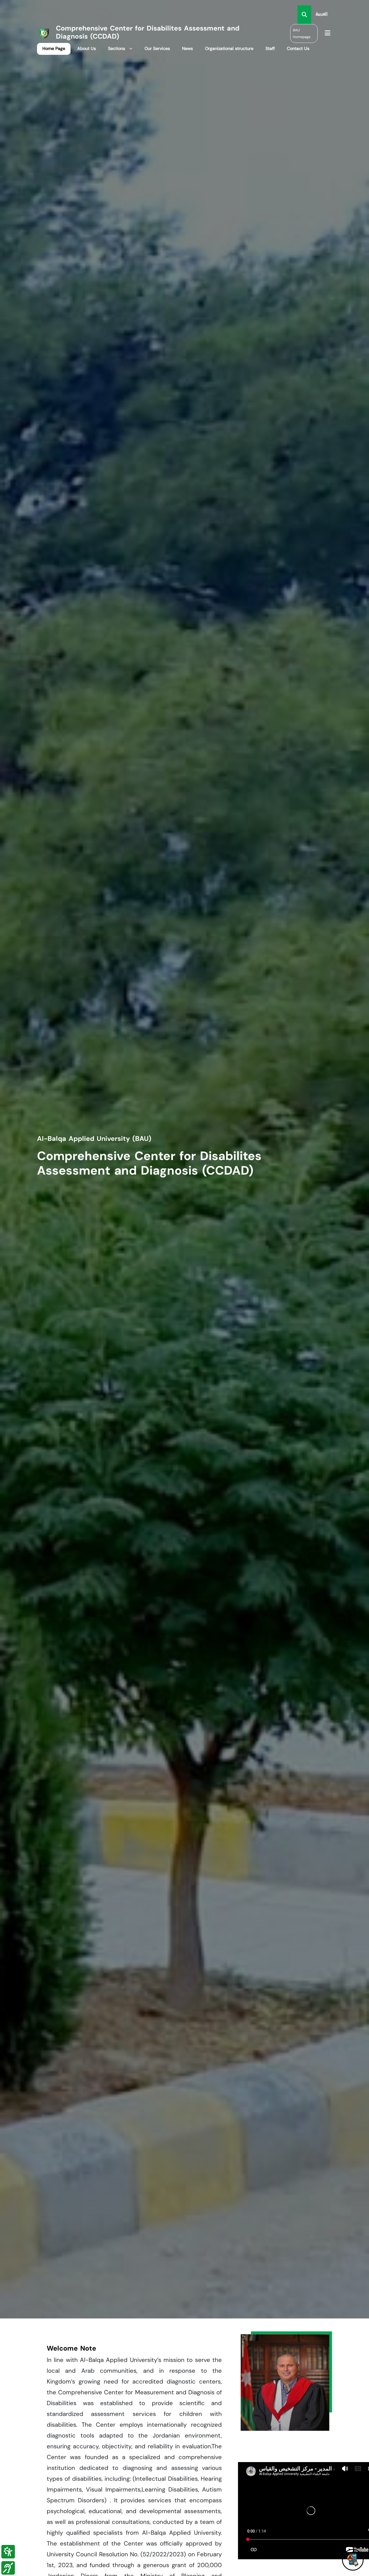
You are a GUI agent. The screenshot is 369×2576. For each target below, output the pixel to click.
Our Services (157, 48)
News (187, 48)
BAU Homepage (302, 33)
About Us (87, 48)
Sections (117, 48)
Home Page (54, 48)
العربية (322, 14)
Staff (270, 48)
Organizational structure (229, 48)
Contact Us (298, 48)
